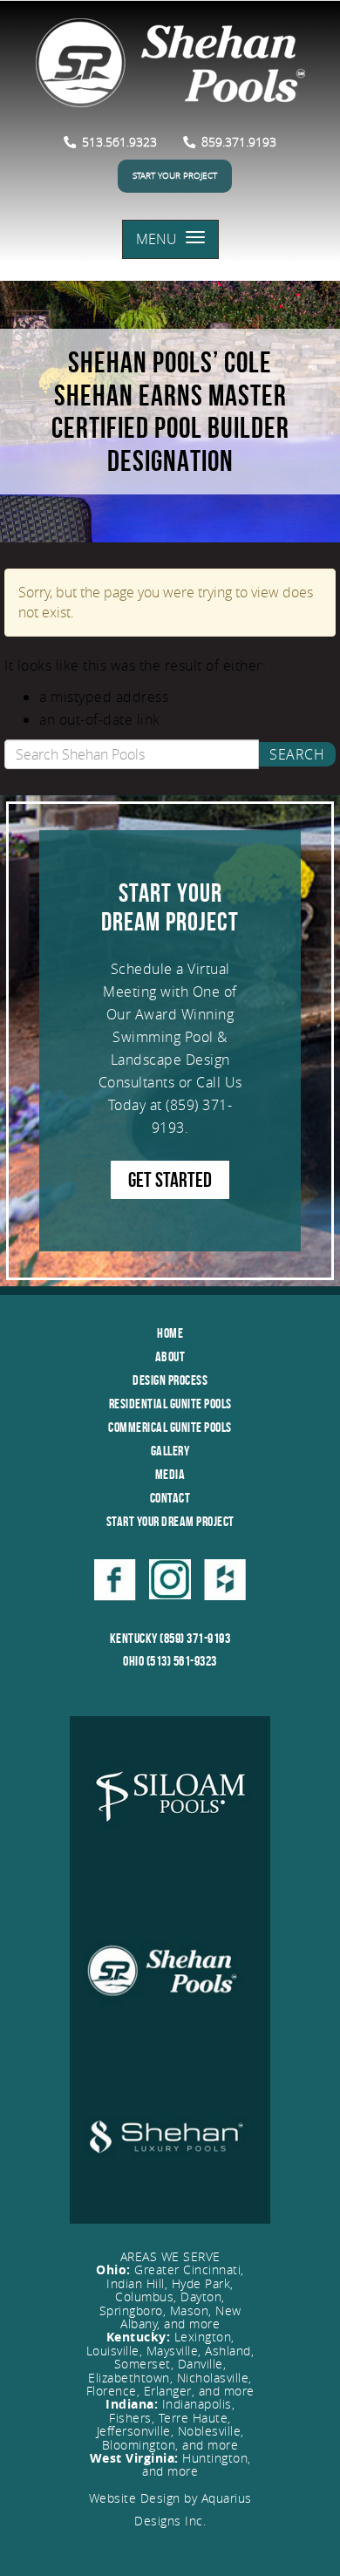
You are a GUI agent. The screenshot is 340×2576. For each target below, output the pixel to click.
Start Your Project (175, 176)
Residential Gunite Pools (170, 1404)
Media (170, 1474)
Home (170, 1333)
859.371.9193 (237, 142)
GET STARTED (170, 1180)
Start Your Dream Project (170, 1521)
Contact (170, 1498)
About (170, 1356)
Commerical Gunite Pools (170, 1427)
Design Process (170, 1380)
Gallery (170, 1451)
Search (297, 754)
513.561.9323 (118, 142)
